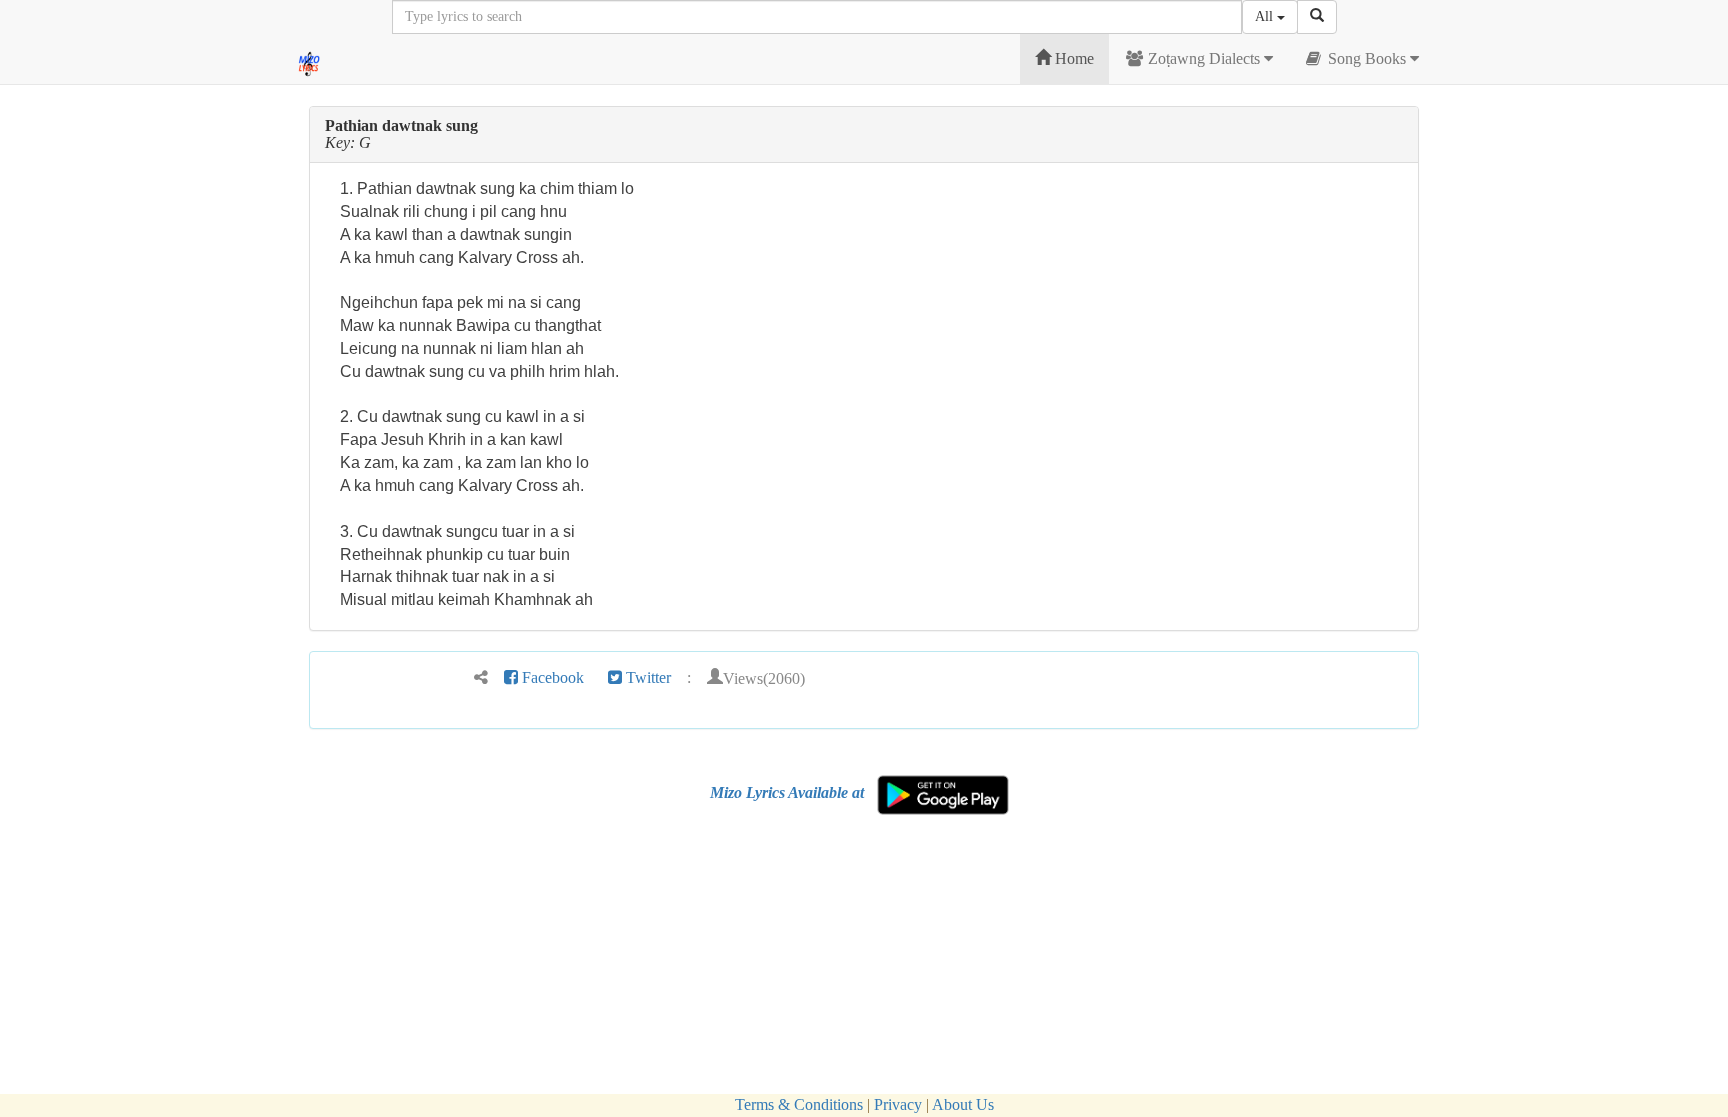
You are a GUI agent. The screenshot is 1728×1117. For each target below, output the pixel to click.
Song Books (1367, 58)
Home (1072, 58)
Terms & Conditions (799, 1104)
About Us (963, 1104)
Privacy (898, 1104)
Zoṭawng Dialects (1204, 58)
